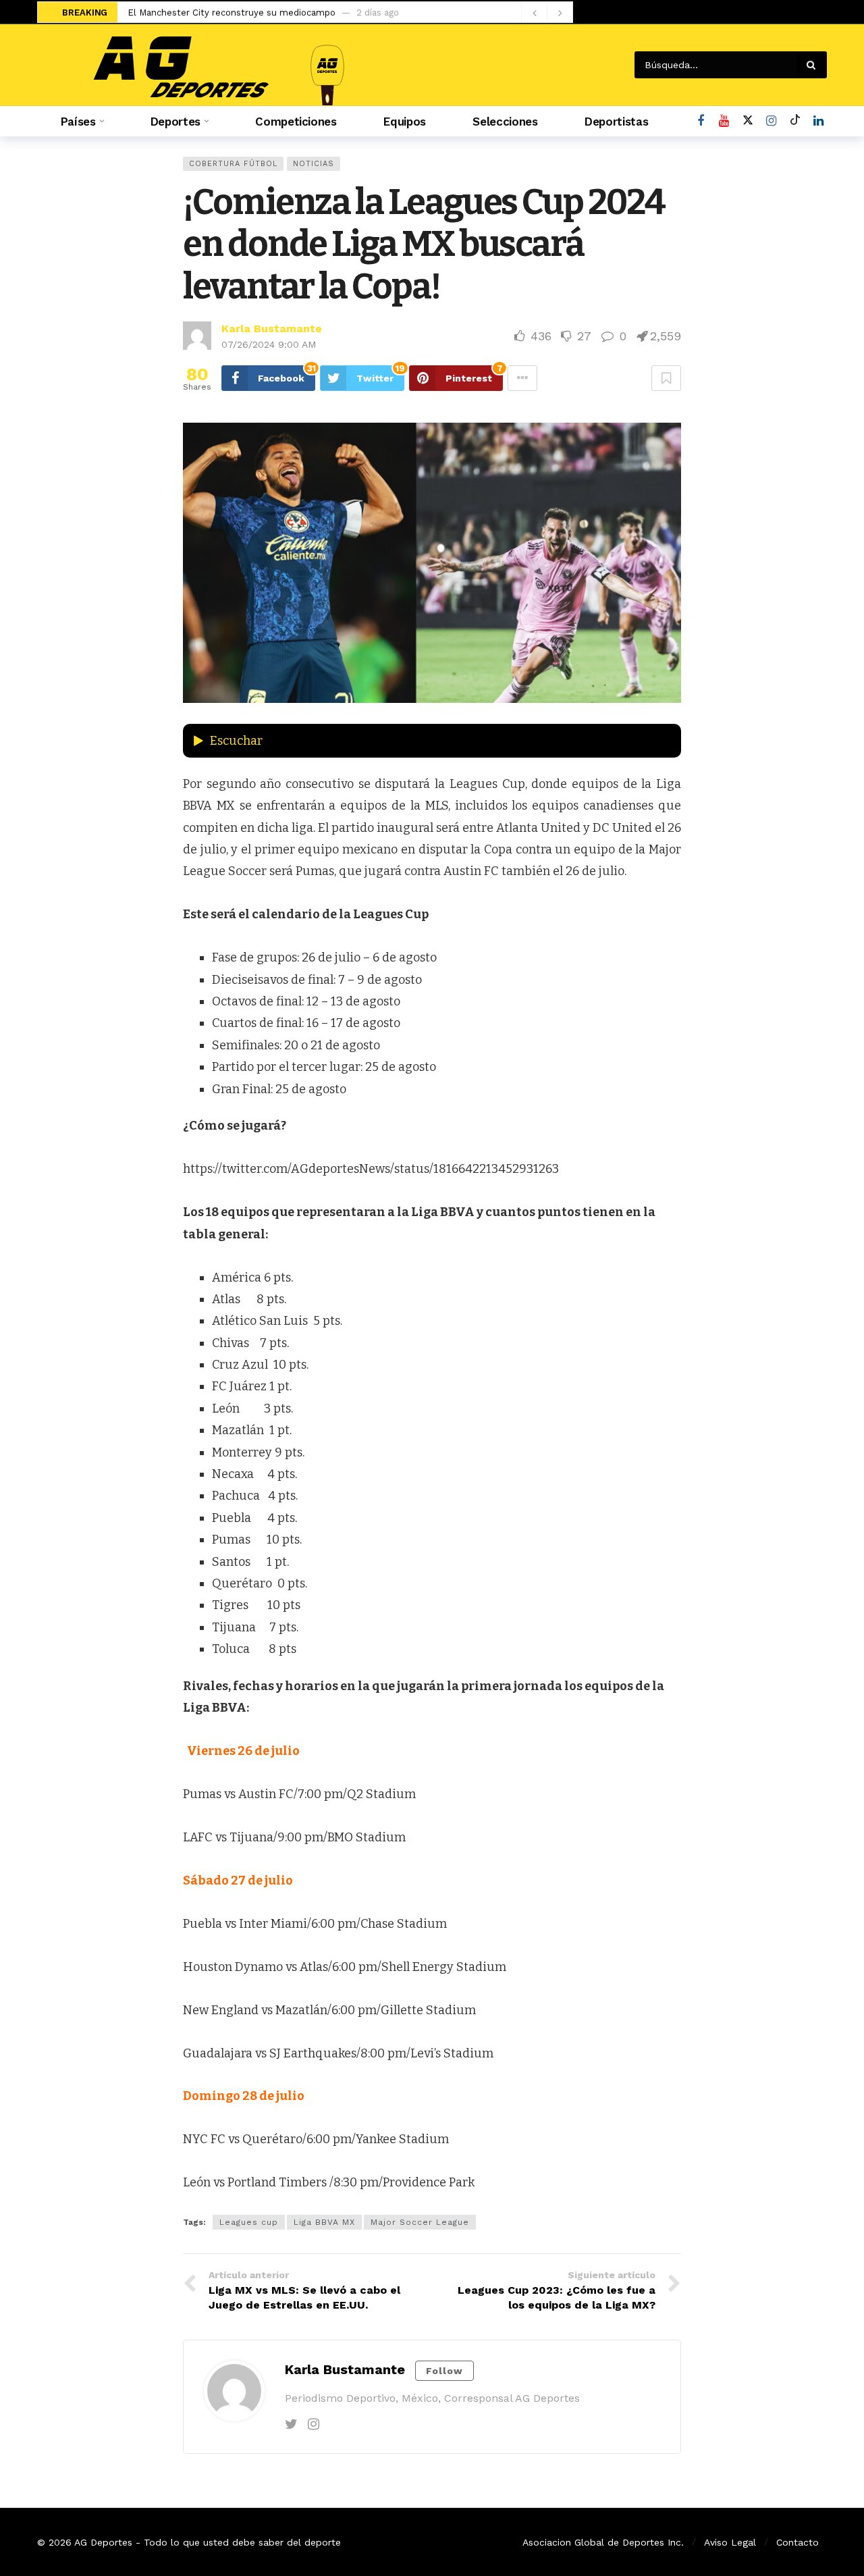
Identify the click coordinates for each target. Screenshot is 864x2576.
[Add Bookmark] (666, 378)
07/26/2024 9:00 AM (269, 344)
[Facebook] (700, 121)
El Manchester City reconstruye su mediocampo (232, 12)
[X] (748, 121)
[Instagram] (771, 121)
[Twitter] (291, 2424)
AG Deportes (103, 2542)
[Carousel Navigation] (547, 13)
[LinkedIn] (818, 121)
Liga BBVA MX (324, 2222)
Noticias (314, 164)
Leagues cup (249, 2222)
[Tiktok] (795, 121)
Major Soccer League (420, 2222)
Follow (444, 2371)
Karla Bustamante (272, 328)
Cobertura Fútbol (233, 164)
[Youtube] (724, 121)
